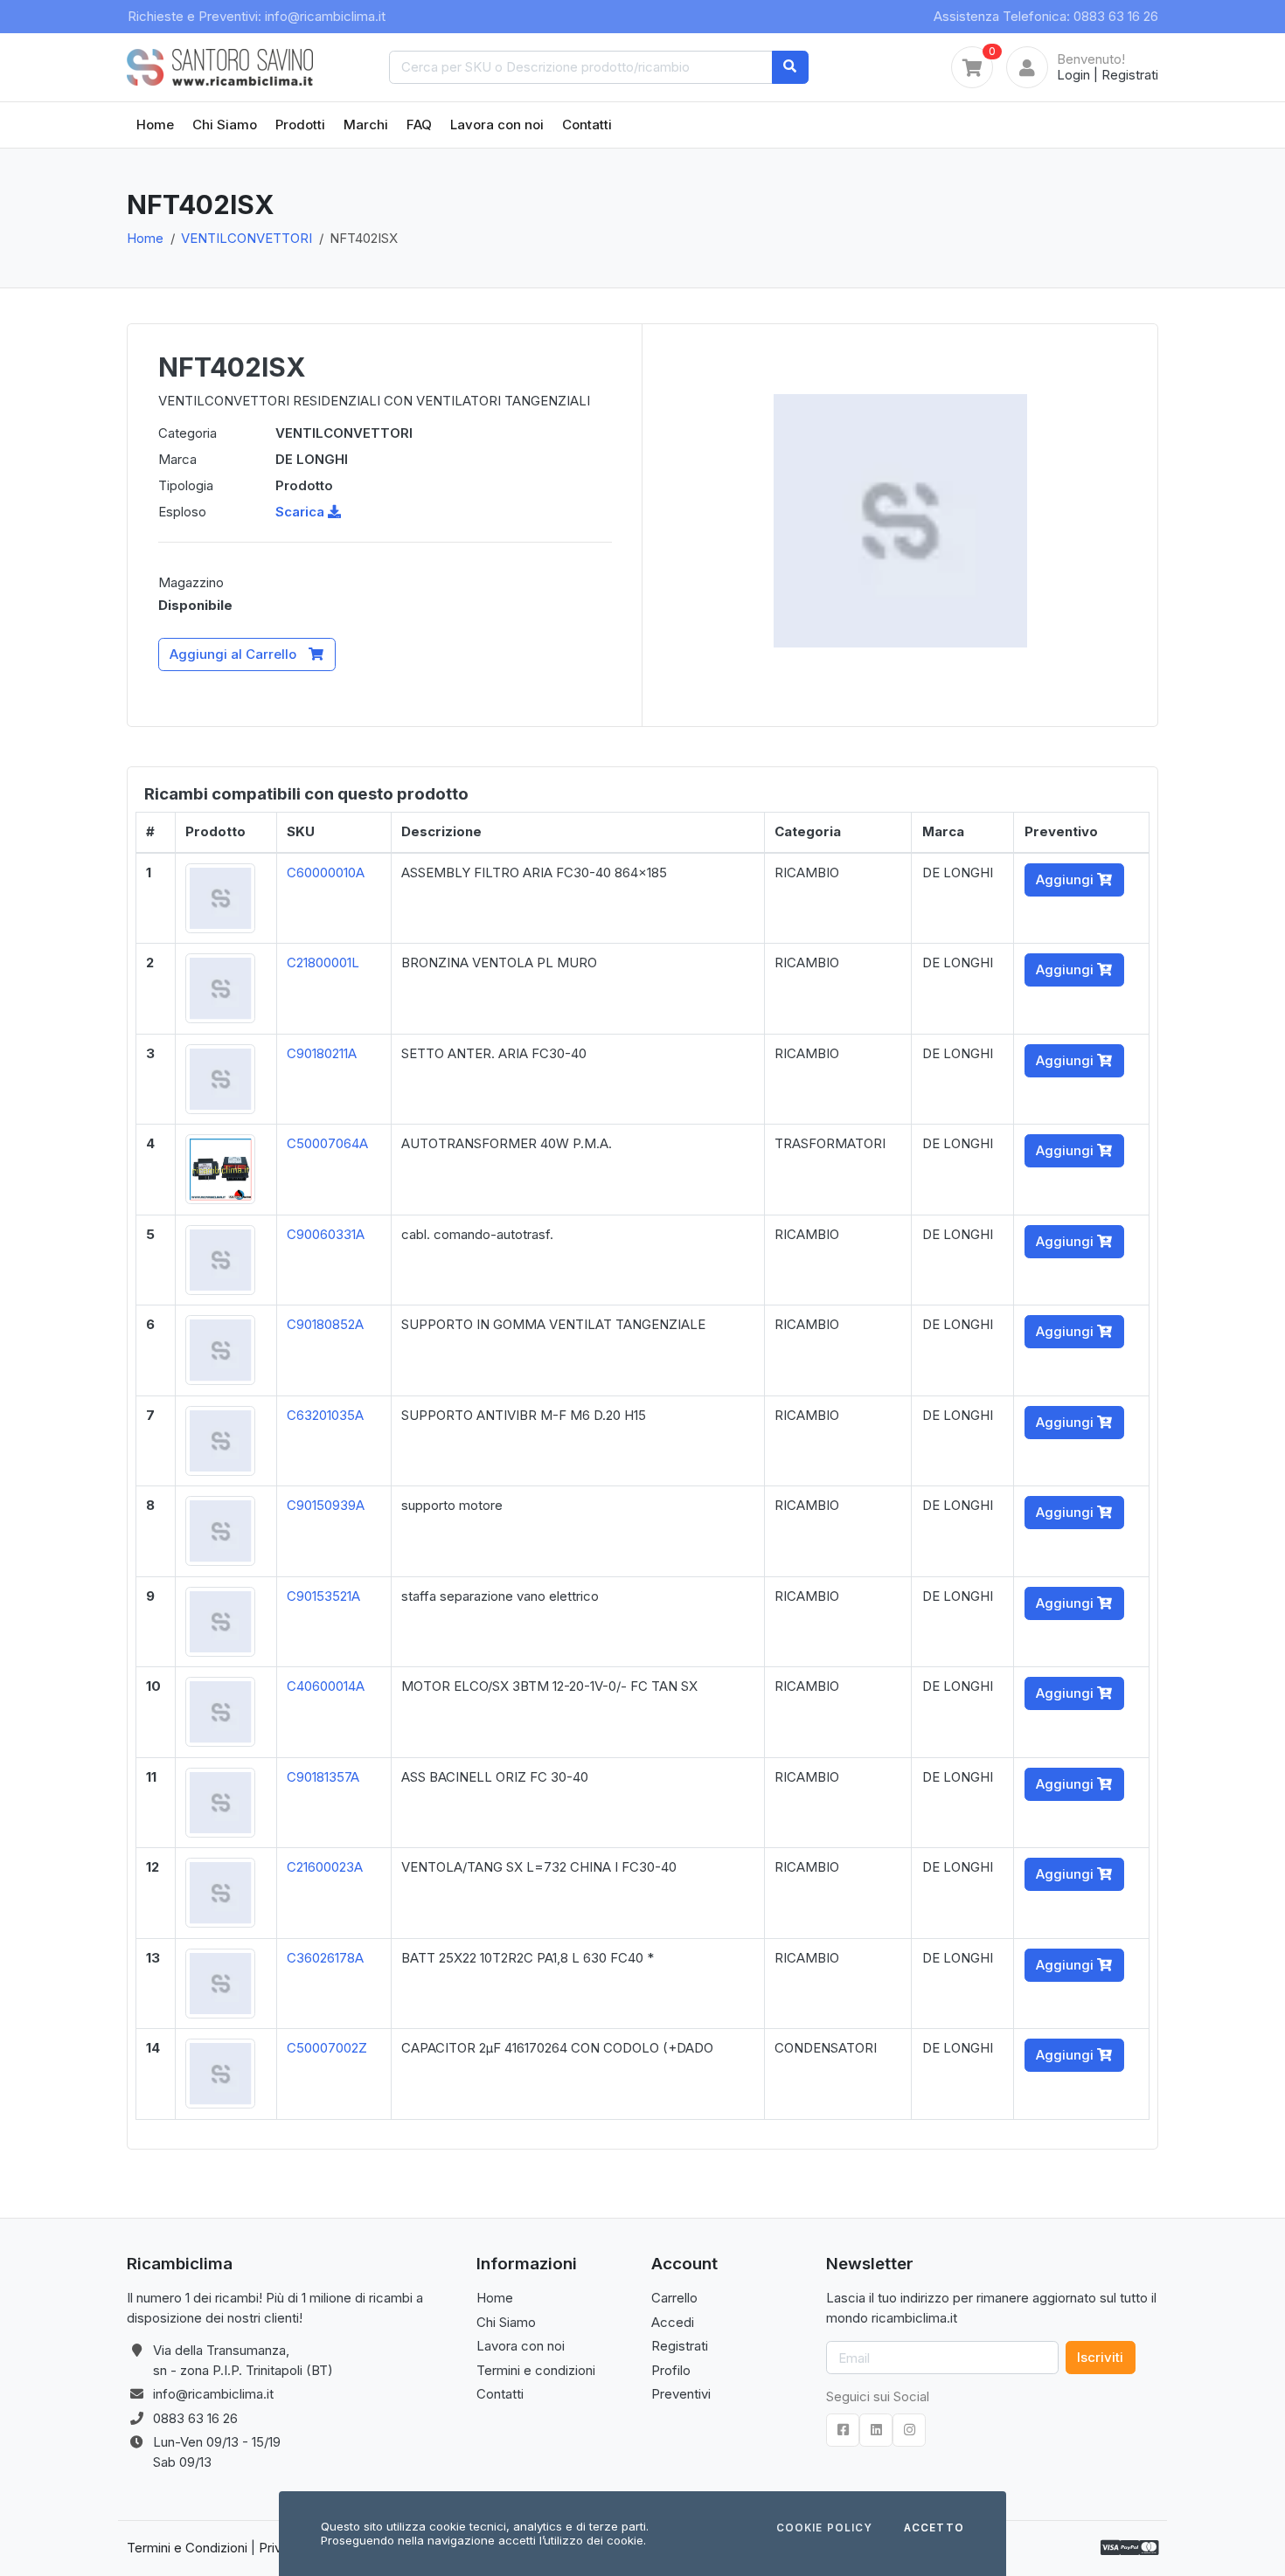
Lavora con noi (497, 125)
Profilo (671, 2370)
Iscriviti (1100, 2357)
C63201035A (325, 1415)
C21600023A (325, 1867)
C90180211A (322, 1053)
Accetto (934, 2529)
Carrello (674, 2298)
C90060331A (326, 1234)
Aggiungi (1066, 879)
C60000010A (326, 873)
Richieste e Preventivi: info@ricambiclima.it (257, 16)
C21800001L (323, 963)
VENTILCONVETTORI (247, 238)
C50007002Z (327, 2048)
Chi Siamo (225, 125)
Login (1073, 75)
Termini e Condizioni (187, 2548)
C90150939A (326, 1505)
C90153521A (323, 1596)
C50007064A (327, 1143)
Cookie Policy (824, 2529)
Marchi (366, 125)
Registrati (1130, 75)
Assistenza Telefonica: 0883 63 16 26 (1046, 16)
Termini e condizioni (536, 2370)
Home (155, 125)
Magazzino (191, 582)
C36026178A (325, 1958)
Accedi (673, 2322)
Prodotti (300, 125)
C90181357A (323, 1777)
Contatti (587, 125)
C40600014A (326, 1686)
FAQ (419, 125)
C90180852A (325, 1324)
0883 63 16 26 (195, 2418)
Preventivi (681, 2394)
